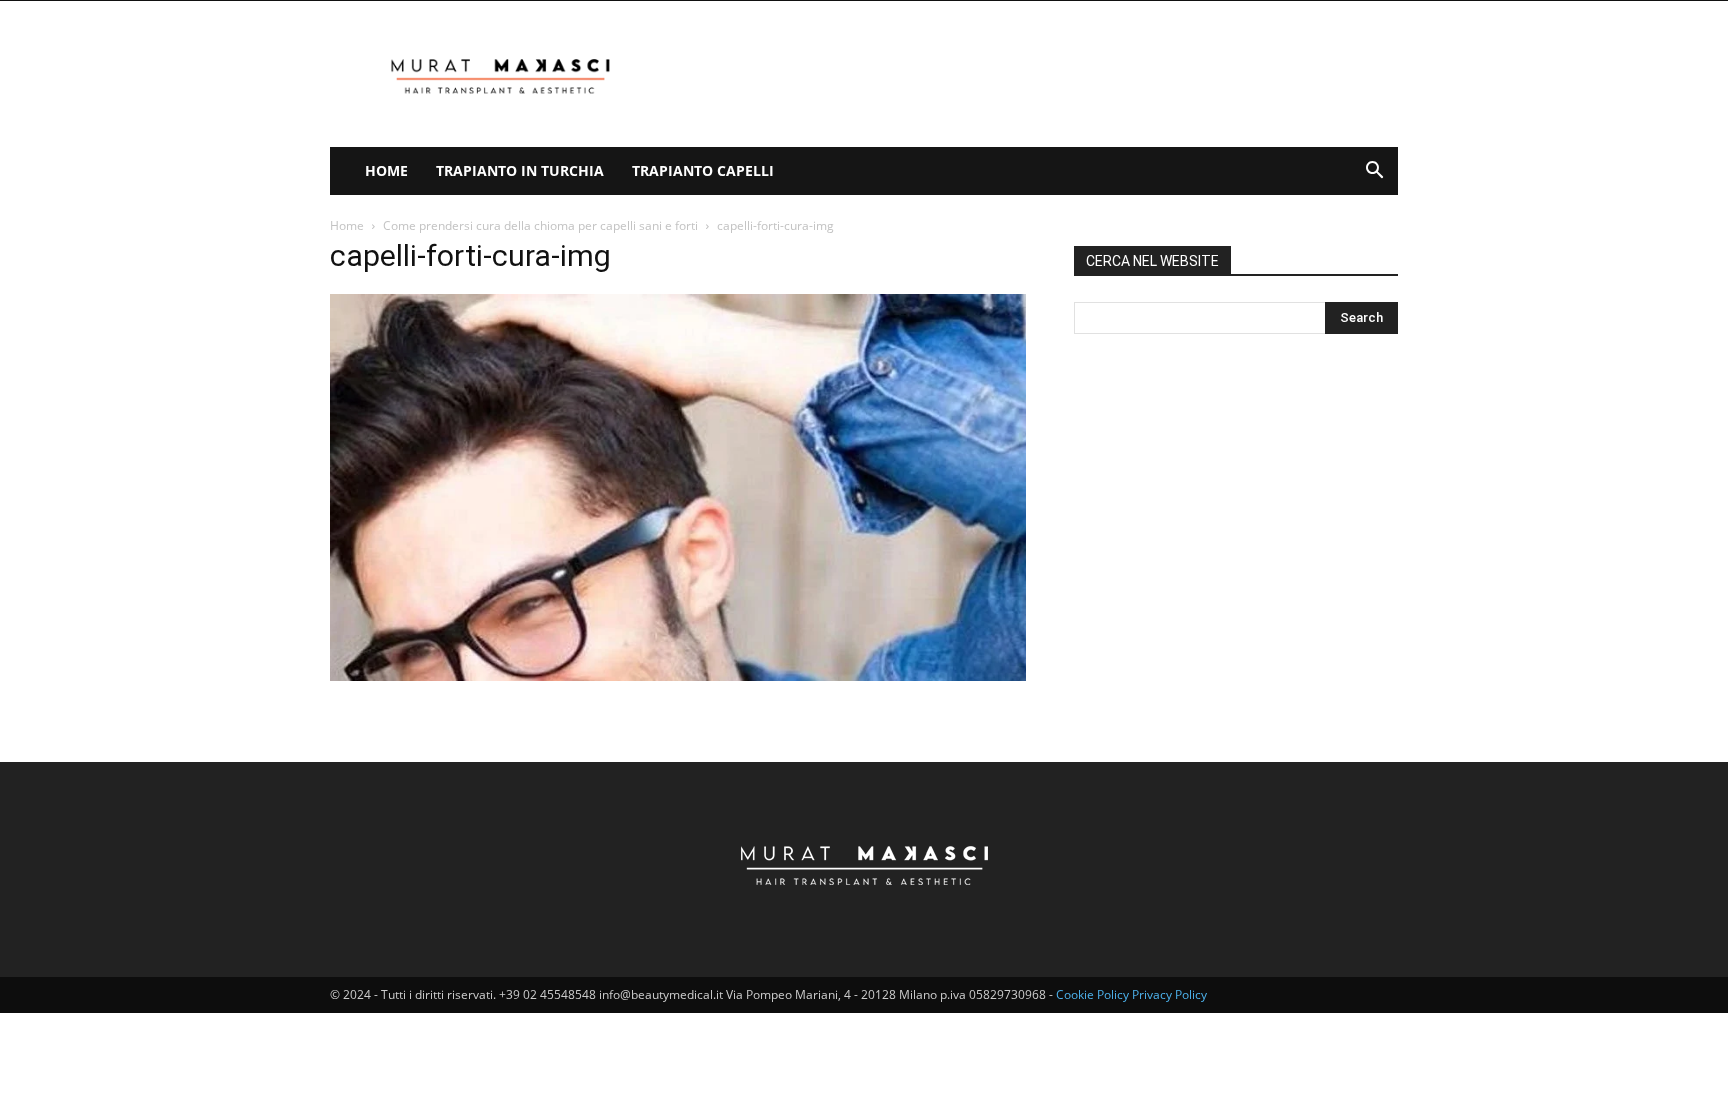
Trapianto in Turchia (520, 170)
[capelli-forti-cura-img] (678, 675)
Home (386, 170)
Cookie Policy (1092, 994)
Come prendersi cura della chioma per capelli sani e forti (540, 225)
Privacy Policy (1169, 994)
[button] (1374, 172)
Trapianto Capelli (703, 170)
